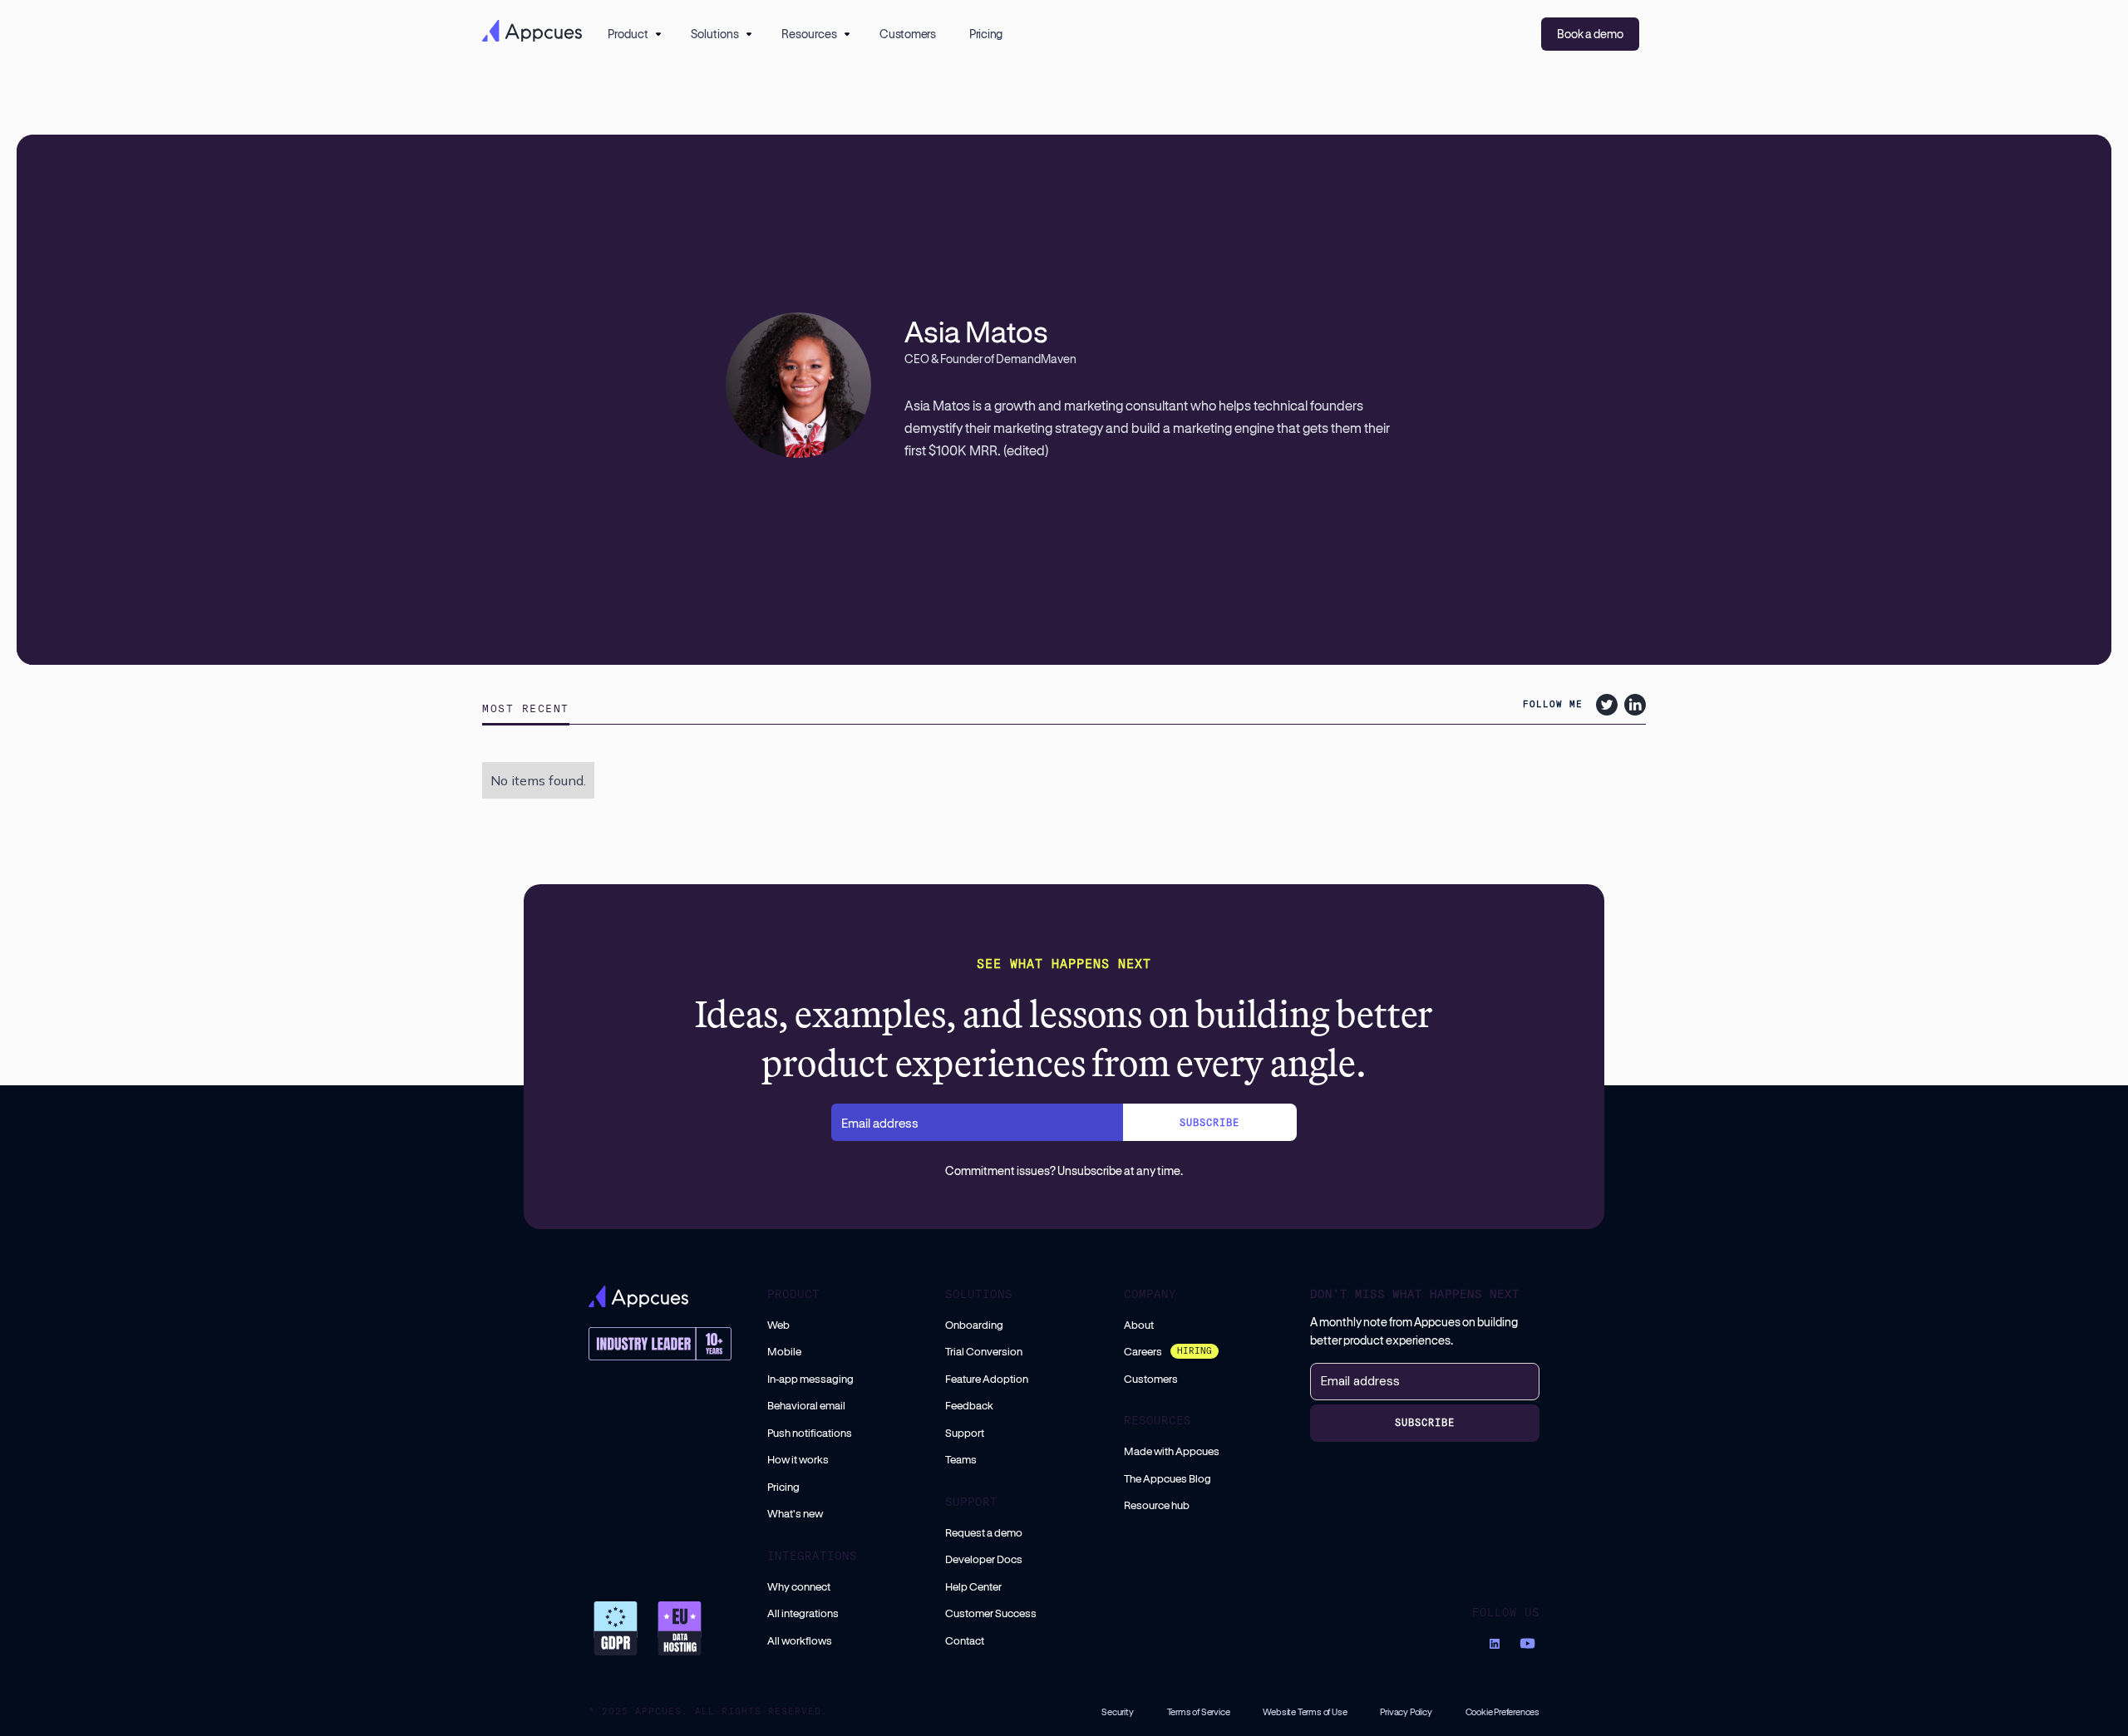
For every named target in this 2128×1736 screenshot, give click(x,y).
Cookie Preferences (1502, 1711)
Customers (908, 34)
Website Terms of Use (1305, 1711)
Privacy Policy (1406, 1711)
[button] (633, 34)
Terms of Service (1199, 1711)
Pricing (986, 34)
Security (1117, 1711)
